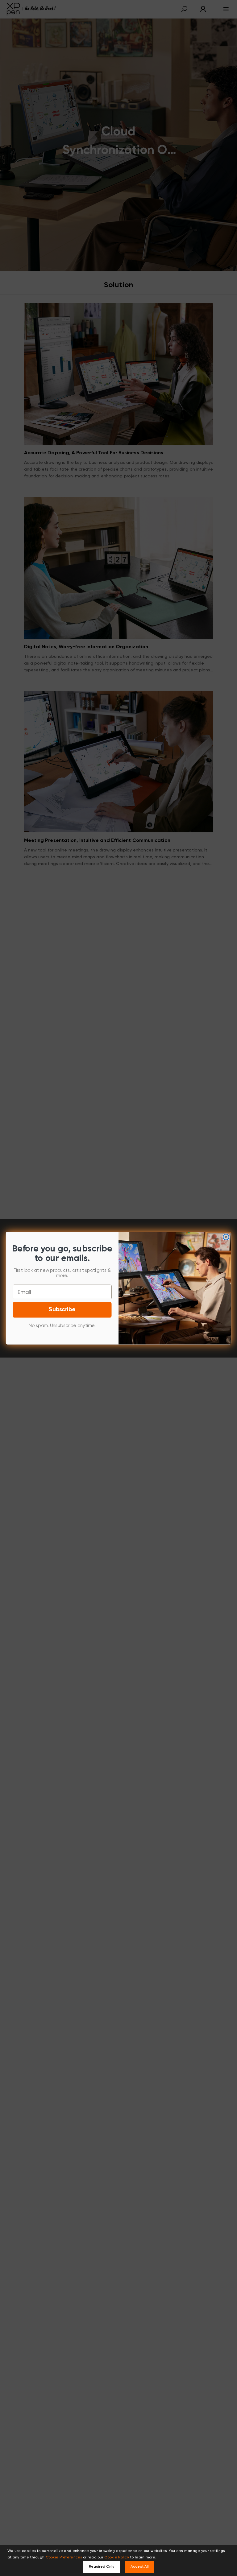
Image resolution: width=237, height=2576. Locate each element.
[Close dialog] (226, 1237)
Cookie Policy (117, 2557)
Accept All (140, 2567)
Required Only (102, 2567)
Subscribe (62, 1310)
